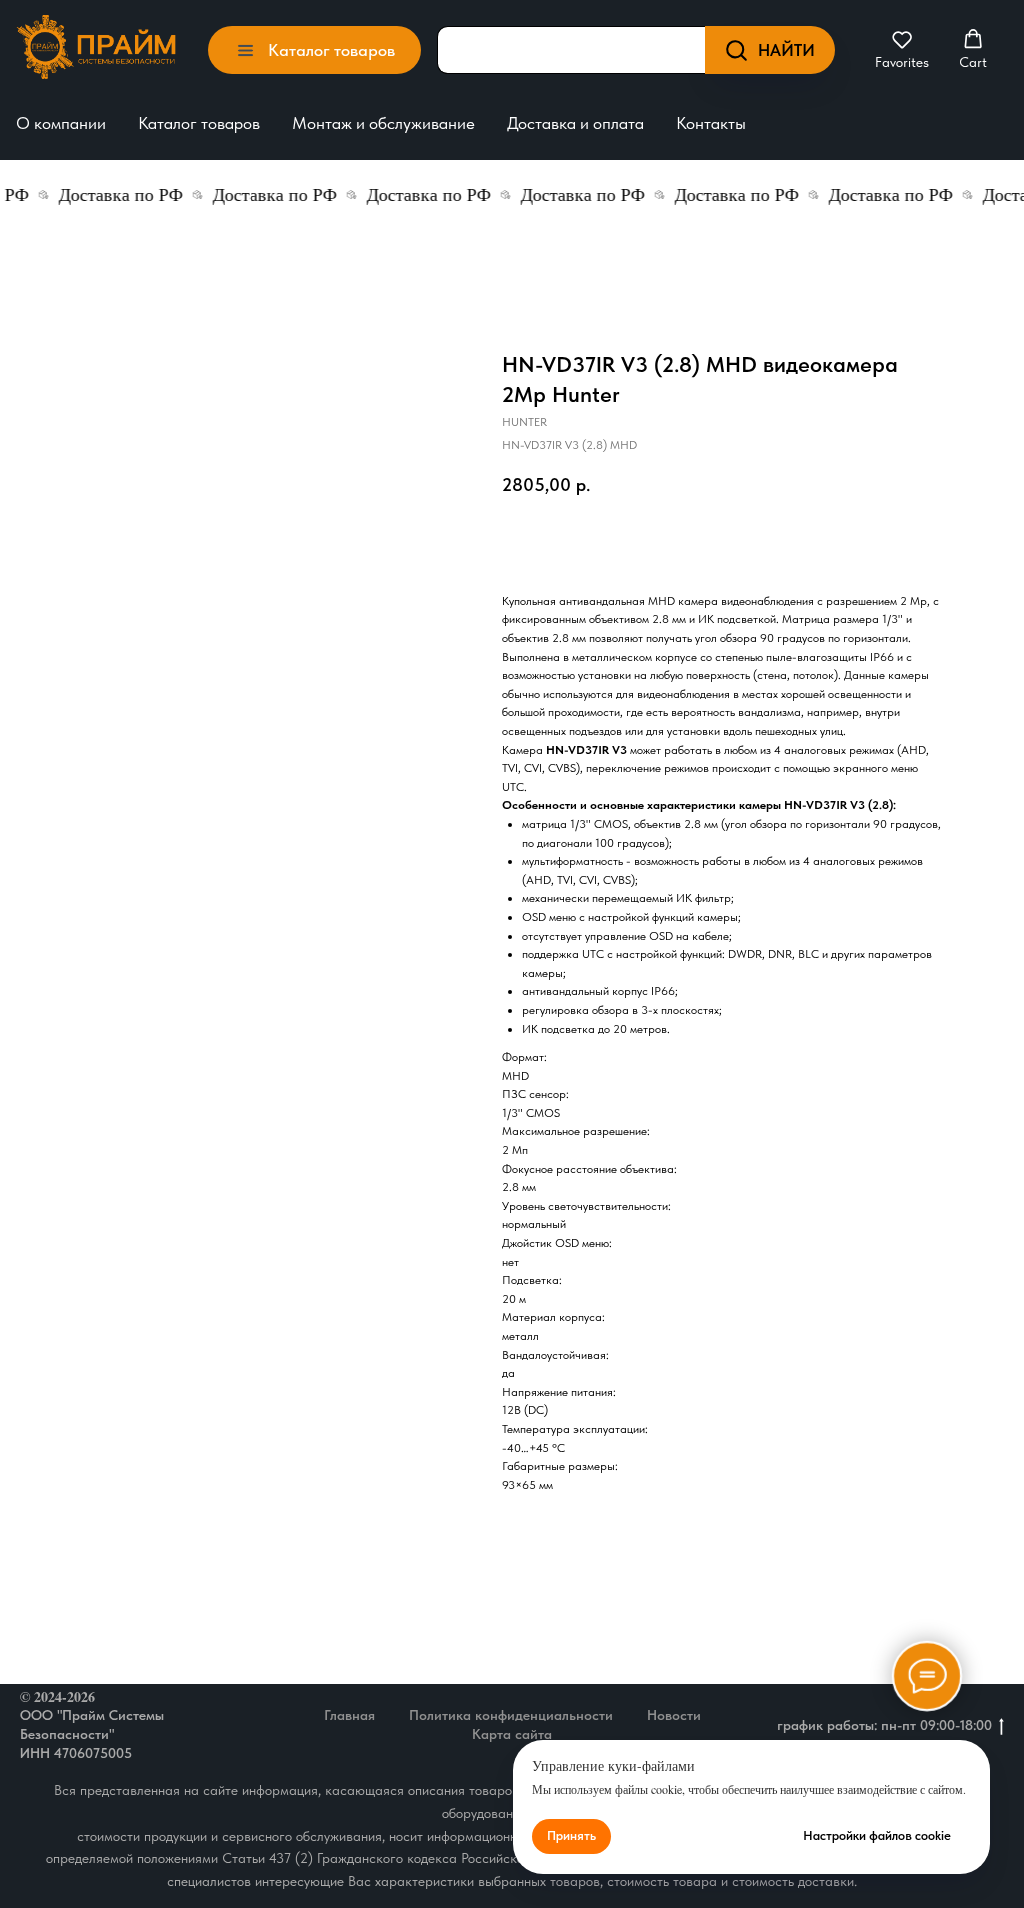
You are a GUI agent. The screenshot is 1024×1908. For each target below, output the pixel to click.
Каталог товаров (199, 123)
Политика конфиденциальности (511, 1715)
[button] (902, 49)
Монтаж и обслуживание (383, 123)
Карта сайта (512, 1734)
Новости (674, 1715)
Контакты (711, 123)
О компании (61, 123)
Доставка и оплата (575, 123)
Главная (349, 1715)
